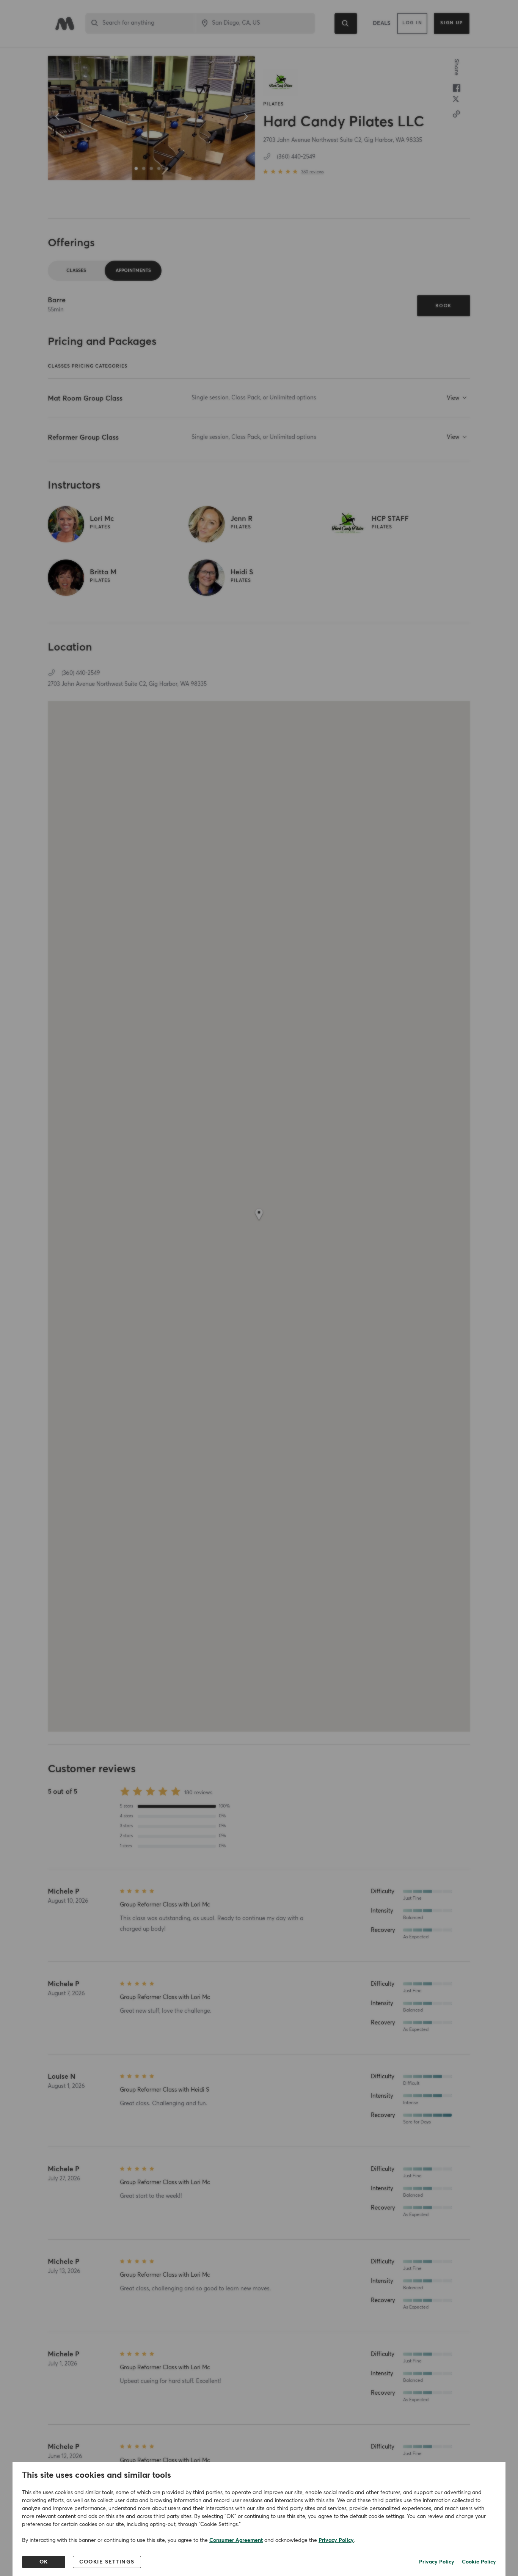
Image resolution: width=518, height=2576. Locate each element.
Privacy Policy (336, 2540)
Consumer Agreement (236, 2540)
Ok (44, 2562)
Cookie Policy (479, 2562)
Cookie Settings (107, 2562)
